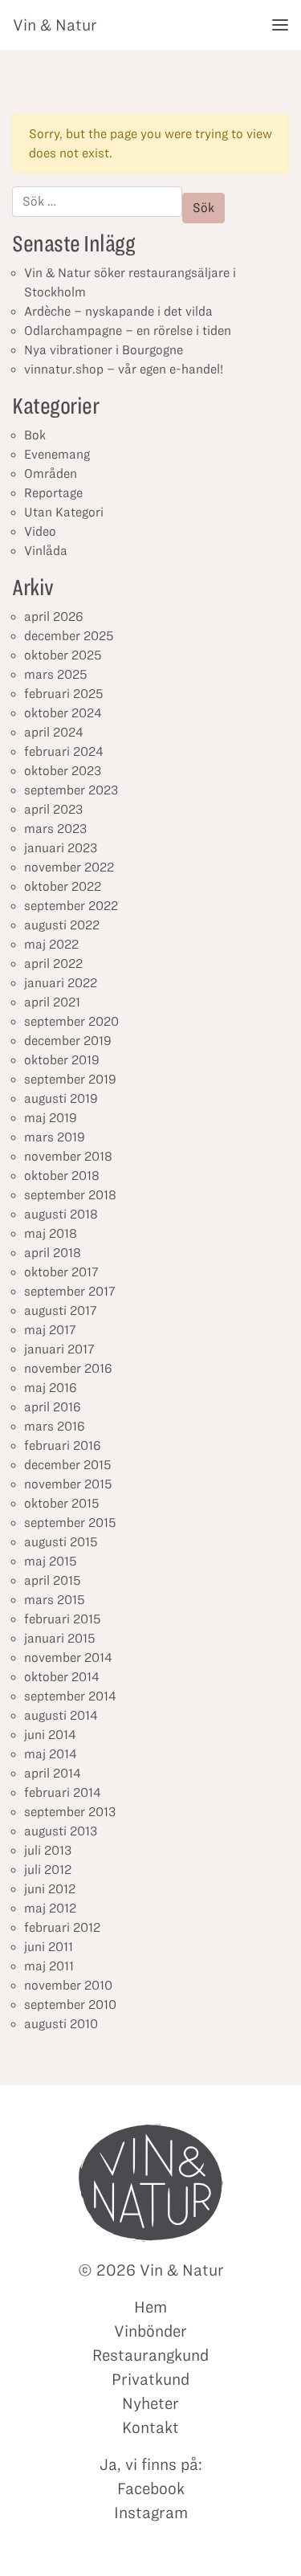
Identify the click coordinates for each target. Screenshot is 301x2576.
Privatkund (150, 2379)
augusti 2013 (61, 1831)
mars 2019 (55, 1137)
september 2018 (70, 1195)
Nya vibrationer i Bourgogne (104, 350)
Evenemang (57, 454)
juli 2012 (48, 1870)
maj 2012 (50, 1908)
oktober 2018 (62, 1176)
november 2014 (68, 1657)
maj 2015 (51, 1561)
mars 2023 (55, 829)
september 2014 (70, 1696)
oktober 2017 (61, 1272)
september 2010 (70, 2004)
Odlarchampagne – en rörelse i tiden (128, 331)
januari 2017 (59, 1349)
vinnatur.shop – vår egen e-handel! (124, 369)
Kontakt (150, 2427)
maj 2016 (51, 1388)
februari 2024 (64, 751)
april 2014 (53, 1773)
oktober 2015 (62, 1503)
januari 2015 (60, 1638)
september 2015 (70, 1523)
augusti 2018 (61, 1214)
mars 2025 (56, 674)
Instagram (151, 2513)
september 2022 (71, 906)
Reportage (53, 493)
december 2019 (68, 1041)
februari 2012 (62, 1927)
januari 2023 (61, 848)
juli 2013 (48, 1850)
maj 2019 (51, 1118)
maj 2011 (49, 1966)
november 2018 (68, 1156)
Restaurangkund (150, 2355)
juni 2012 (50, 1889)
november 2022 (69, 867)
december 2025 (69, 636)
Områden (51, 474)
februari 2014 (63, 1792)
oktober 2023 (63, 771)
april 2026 (54, 616)
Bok (35, 435)
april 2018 (53, 1253)
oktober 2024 (63, 713)
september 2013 (70, 1812)
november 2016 (68, 1368)
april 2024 (54, 732)
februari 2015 (63, 1619)
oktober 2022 (63, 886)
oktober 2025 (63, 655)
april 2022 (53, 963)
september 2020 (71, 1021)
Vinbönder (150, 2331)
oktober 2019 (62, 1060)
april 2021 (52, 1002)
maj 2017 (50, 1330)
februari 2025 (64, 694)
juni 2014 (50, 1735)
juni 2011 (49, 1947)
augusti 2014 (61, 1715)
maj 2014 (51, 1754)
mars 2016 (55, 1426)
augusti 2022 (62, 925)
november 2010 (68, 1985)
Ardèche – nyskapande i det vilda (118, 311)
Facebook (151, 2488)
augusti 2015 (61, 1542)
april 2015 (53, 1580)
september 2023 (71, 790)
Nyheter (150, 2403)
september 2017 (70, 1291)
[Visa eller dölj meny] (280, 25)
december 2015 (68, 1465)
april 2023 (53, 809)
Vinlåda (46, 551)
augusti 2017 (61, 1310)
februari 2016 (63, 1445)
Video (40, 531)
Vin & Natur (55, 25)
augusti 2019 (61, 1098)
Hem (150, 2307)
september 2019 (70, 1079)
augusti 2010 (61, 2024)
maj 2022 (51, 944)
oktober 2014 (62, 1677)
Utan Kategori (64, 512)
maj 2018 (51, 1233)
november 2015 (68, 1484)
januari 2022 (61, 983)
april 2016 (53, 1407)
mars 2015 (55, 1600)
